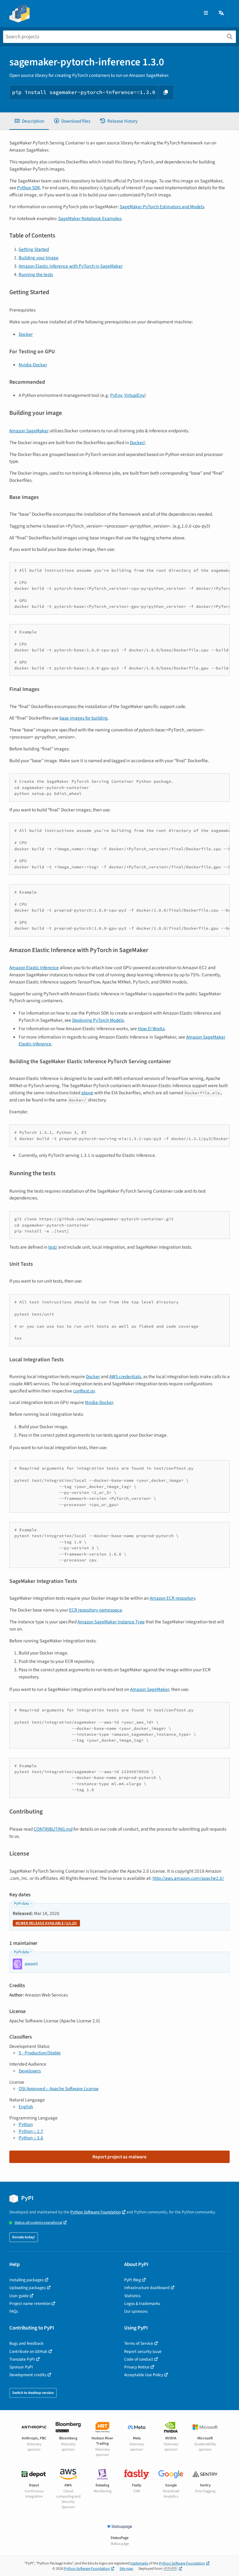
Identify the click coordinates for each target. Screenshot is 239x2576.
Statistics (132, 2296)
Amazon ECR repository (172, 1598)
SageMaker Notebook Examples (90, 218)
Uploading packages (28, 2288)
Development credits (28, 2375)
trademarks (139, 2563)
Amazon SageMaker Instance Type (111, 1622)
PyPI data (21, 1904)
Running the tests (36, 274)
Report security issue (143, 2351)
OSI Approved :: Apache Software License (59, 2089)
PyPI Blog (133, 2280)
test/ (53, 1247)
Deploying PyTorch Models (98, 1020)
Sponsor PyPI (21, 2367)
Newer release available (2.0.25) (46, 1923)
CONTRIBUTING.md (53, 1829)
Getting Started (34, 249)
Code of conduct (139, 2359)
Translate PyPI (22, 2359)
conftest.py (84, 1391)
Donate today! (24, 2237)
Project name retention (30, 2304)
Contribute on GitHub (28, 2351)
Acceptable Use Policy (144, 2375)
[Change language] (222, 13)
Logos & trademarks (142, 2304)
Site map (126, 2569)
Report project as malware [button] (119, 2157)
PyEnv (116, 395)
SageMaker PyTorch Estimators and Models (162, 207)
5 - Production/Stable (40, 2053)
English (26, 2107)
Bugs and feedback (26, 2343)
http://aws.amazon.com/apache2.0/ (188, 1878)
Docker (26, 334)
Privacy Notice (137, 2367)
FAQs (14, 2311)
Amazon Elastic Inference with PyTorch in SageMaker (71, 266)
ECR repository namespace (96, 1610)
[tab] (29, 121)
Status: (38, 2223)
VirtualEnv (134, 395)
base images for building (84, 718)
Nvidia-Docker (33, 365)
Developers (30, 2071)
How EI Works (151, 1029)
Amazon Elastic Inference (34, 968)
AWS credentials (125, 1377)
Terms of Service (139, 2343)
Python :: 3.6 (31, 2138)
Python (26, 2124)
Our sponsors (136, 2311)
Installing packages (26, 2280)
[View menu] (206, 13)
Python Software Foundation (96, 2212)
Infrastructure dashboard (147, 2288)
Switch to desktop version (33, 2393)
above (87, 1093)
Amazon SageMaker (29, 431)
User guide (19, 2296)
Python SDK (29, 188)
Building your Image (39, 258)
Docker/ (137, 443)
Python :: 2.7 (31, 2131)
